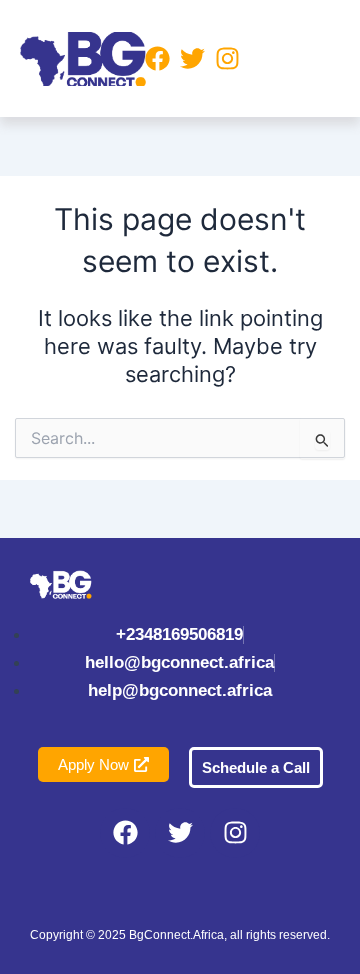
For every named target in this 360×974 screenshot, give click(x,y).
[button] (289, 58)
